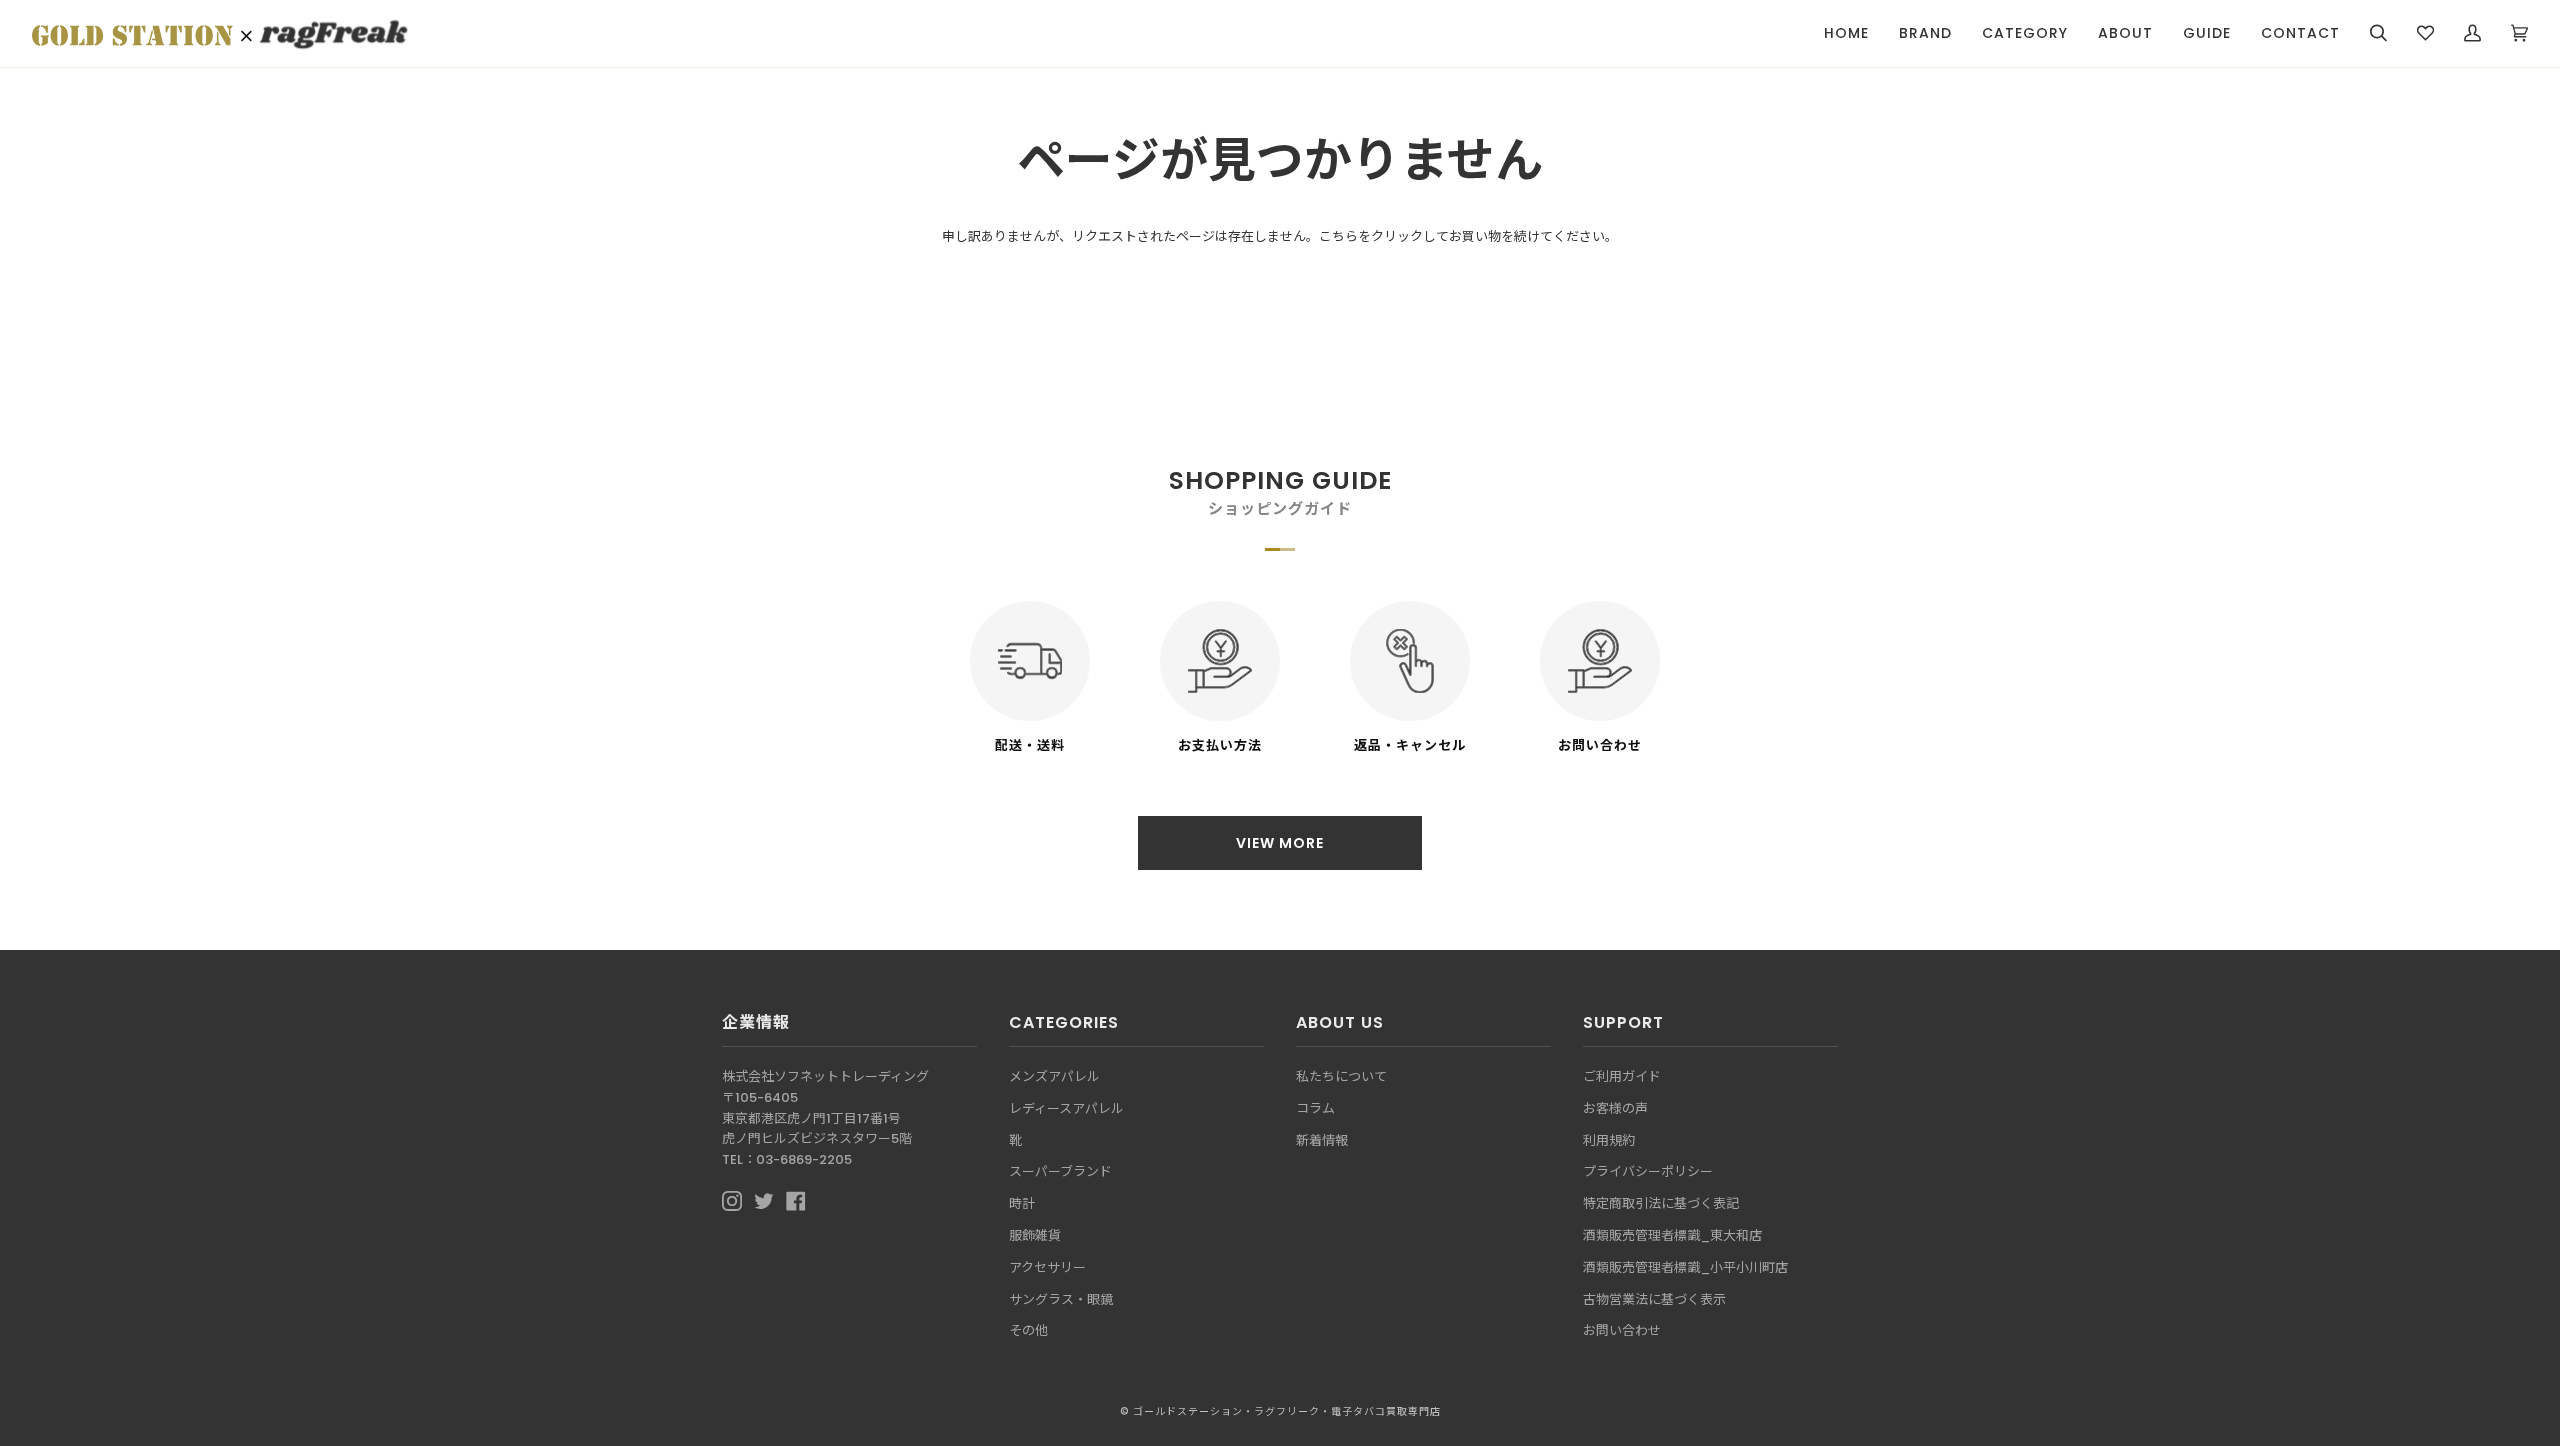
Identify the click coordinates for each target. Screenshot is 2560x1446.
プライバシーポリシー (1648, 1171)
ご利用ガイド (1622, 1076)
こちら (1338, 236)
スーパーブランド (1060, 1171)
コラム (1315, 1108)
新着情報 (1322, 1140)
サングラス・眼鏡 (1061, 1299)
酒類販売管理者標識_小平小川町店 (1685, 1267)
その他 (1028, 1330)
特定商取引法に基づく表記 (1661, 1203)
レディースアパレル (1066, 1108)
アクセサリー (1047, 1267)
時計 (1022, 1203)
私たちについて (1341, 1076)
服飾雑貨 (1035, 1235)
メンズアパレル (1054, 1076)
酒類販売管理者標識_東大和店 (1672, 1235)
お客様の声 (1615, 1108)
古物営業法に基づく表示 (1654, 1299)
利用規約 (1609, 1140)
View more (1280, 843)
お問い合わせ (1622, 1330)
